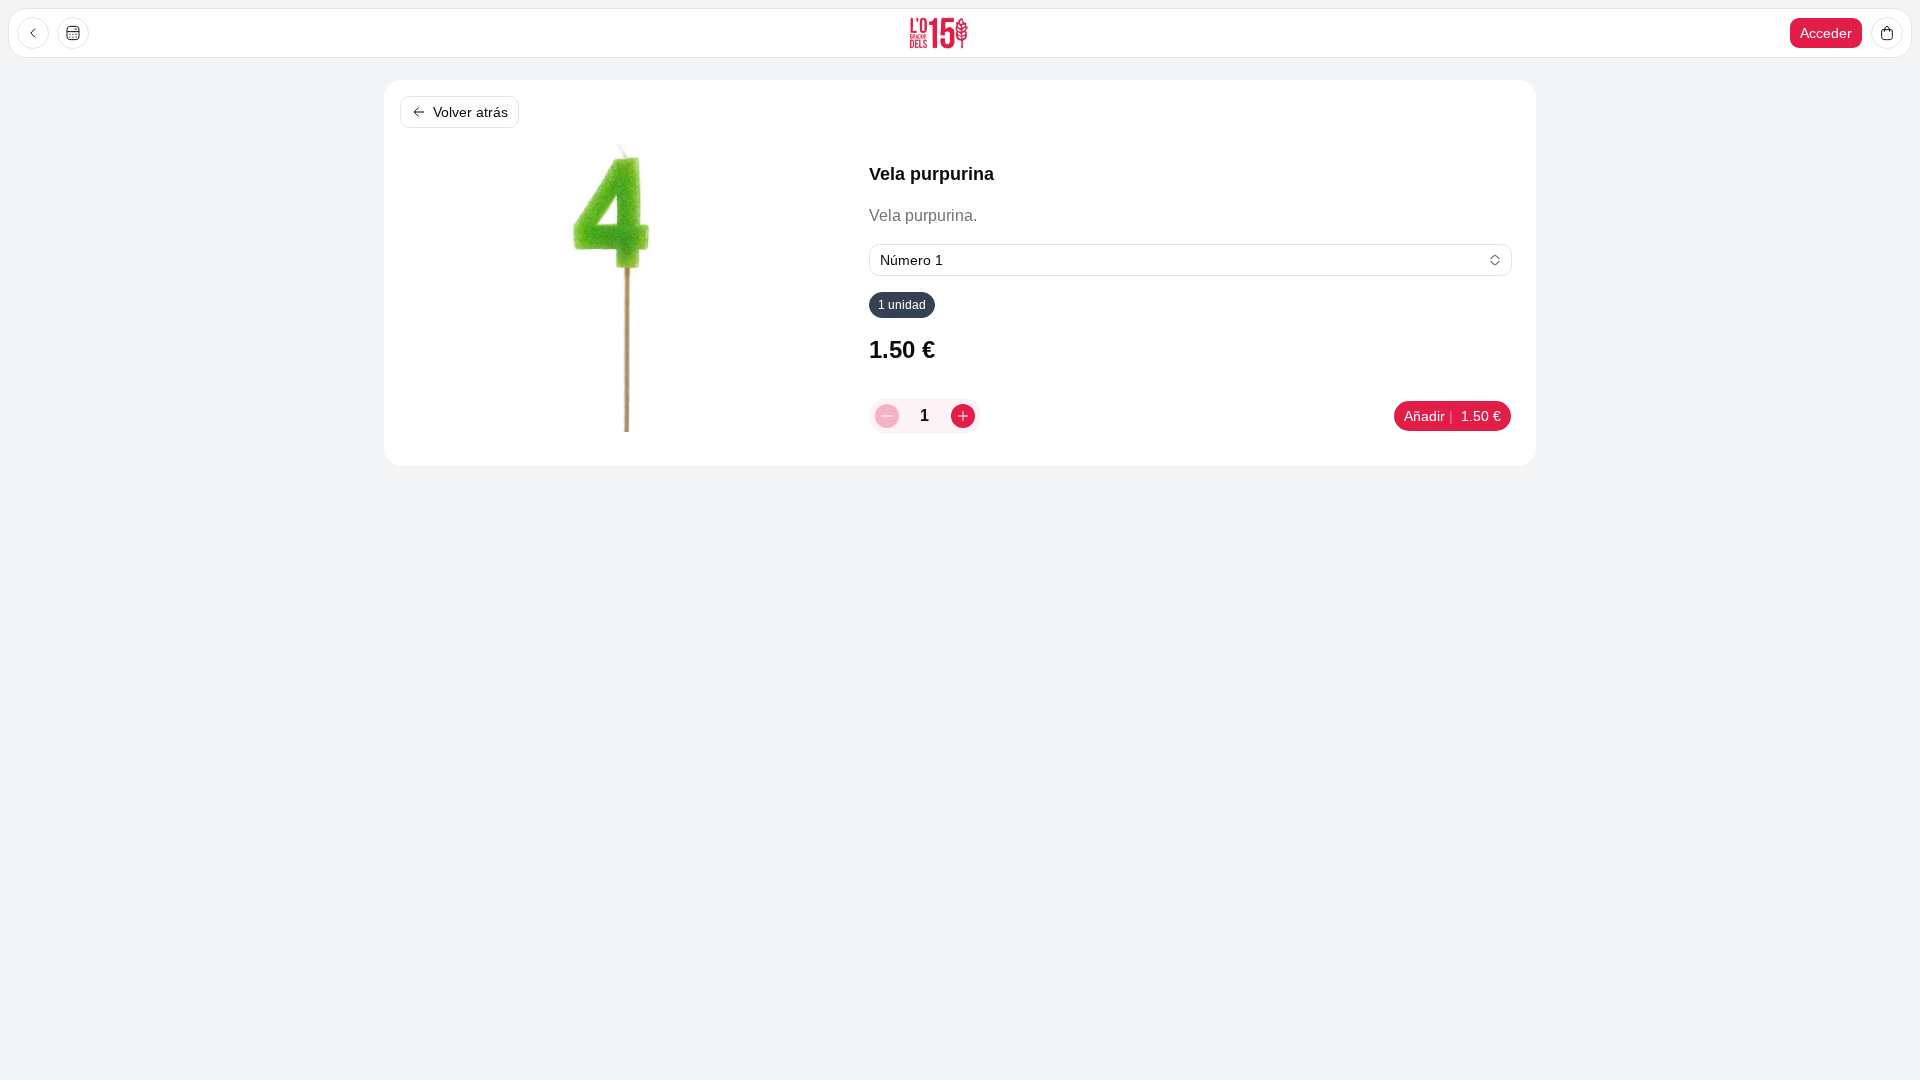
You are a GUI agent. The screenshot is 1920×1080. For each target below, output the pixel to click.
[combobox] (1190, 260)
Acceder (1826, 33)
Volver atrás (470, 112)
